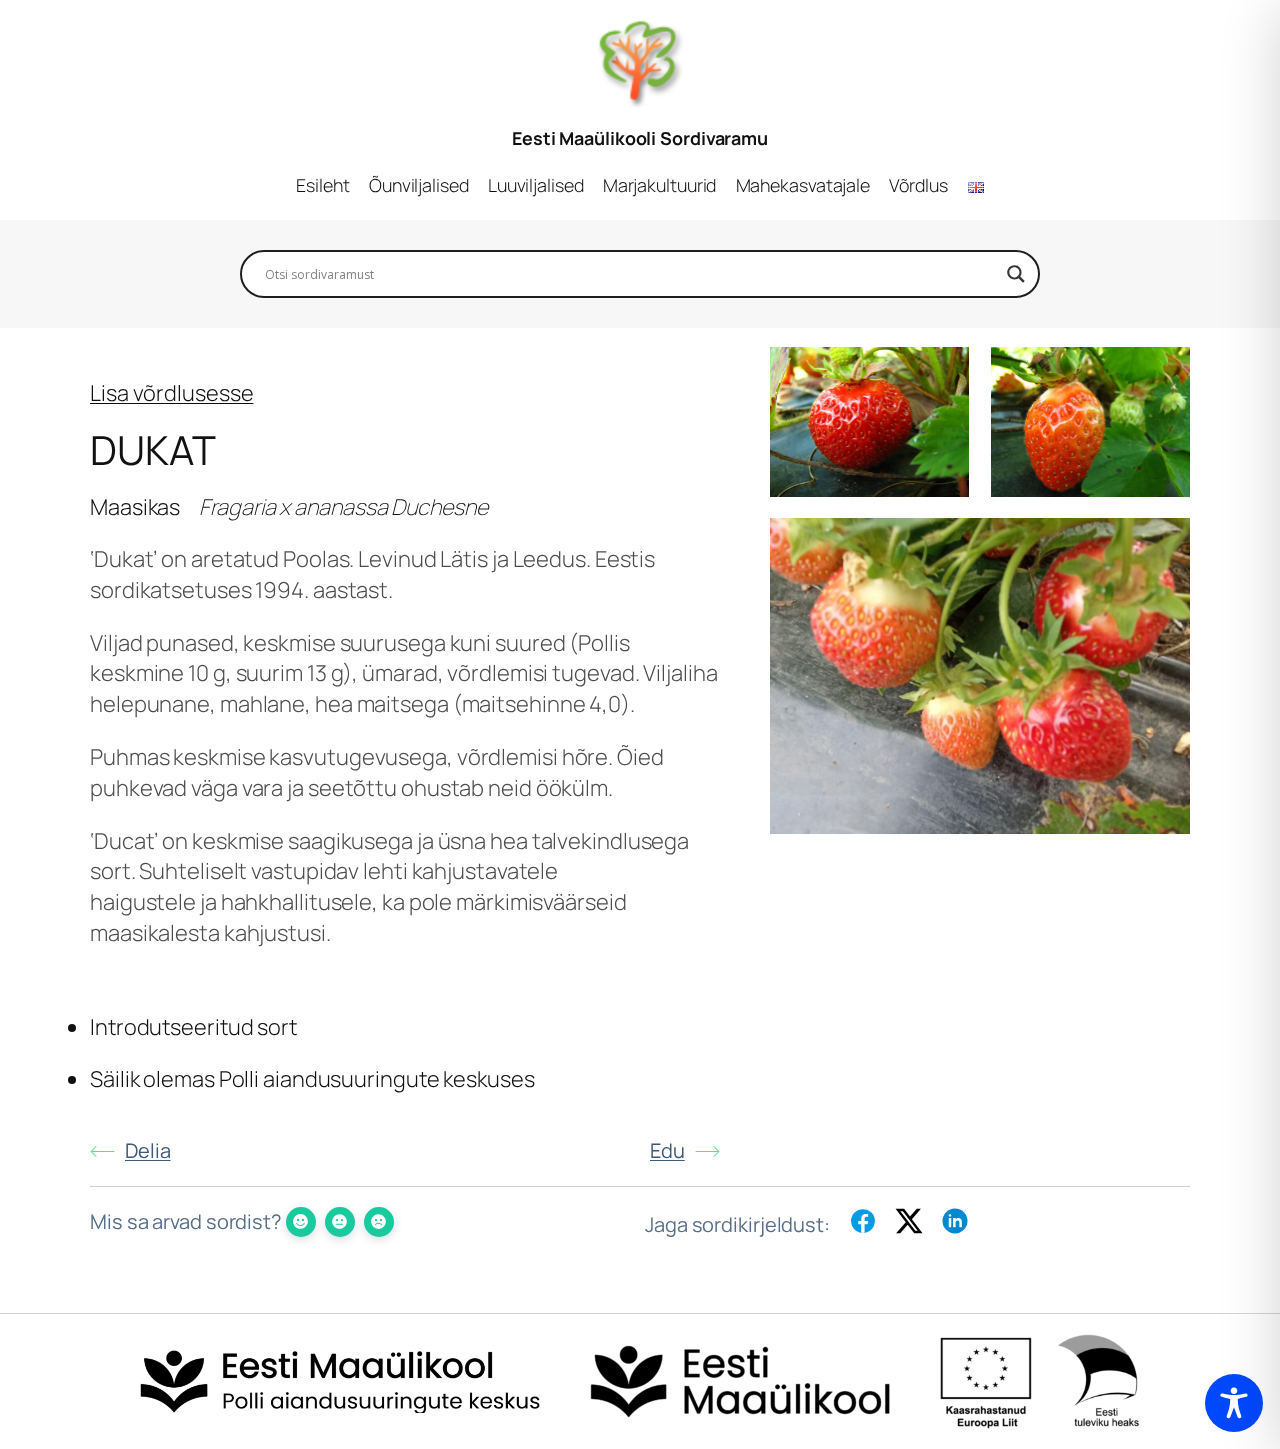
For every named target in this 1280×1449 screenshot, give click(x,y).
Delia (148, 1150)
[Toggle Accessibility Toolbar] (1234, 1403)
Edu (667, 1150)
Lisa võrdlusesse (171, 393)
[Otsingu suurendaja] (1016, 274)
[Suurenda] (943, 373)
